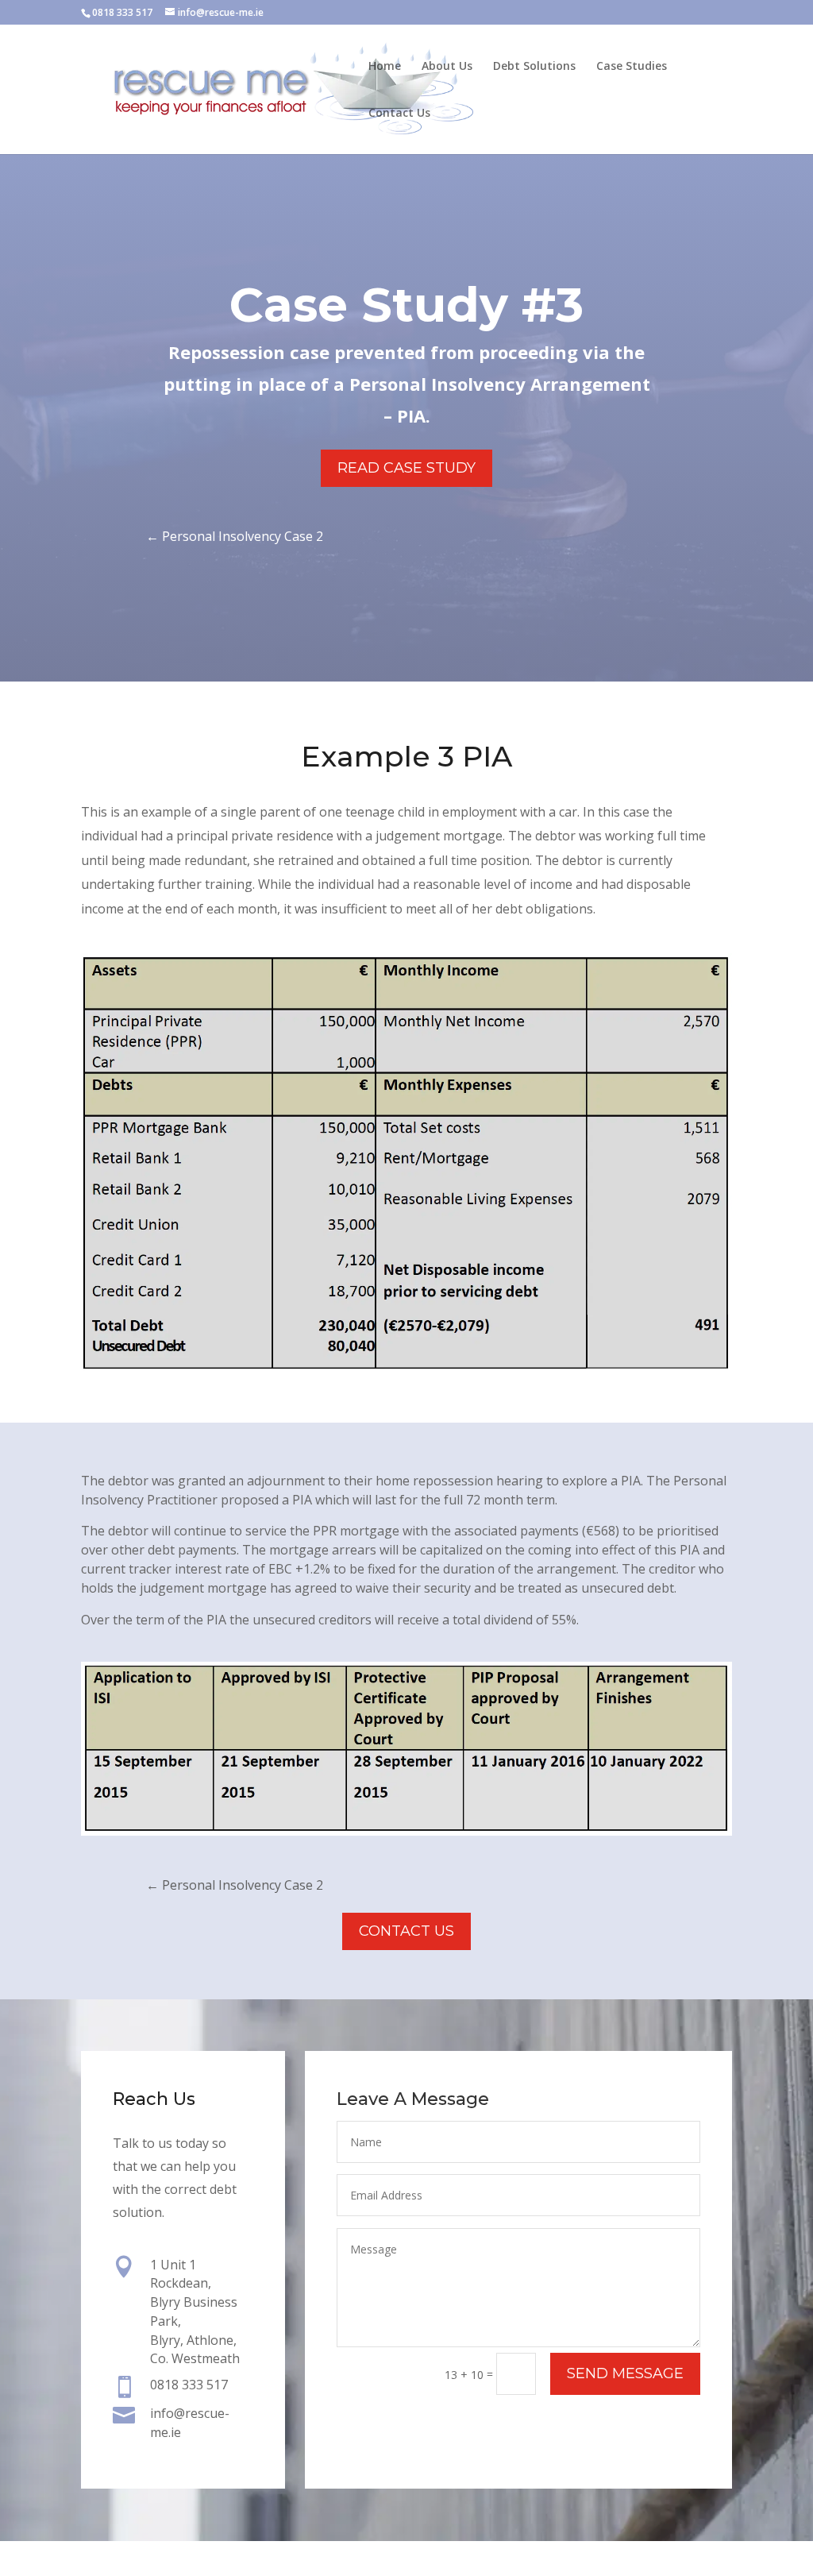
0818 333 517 (122, 12)
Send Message (625, 2373)
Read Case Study (406, 468)
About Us (447, 67)
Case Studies (632, 67)
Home (385, 67)
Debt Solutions (534, 67)
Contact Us (399, 114)
